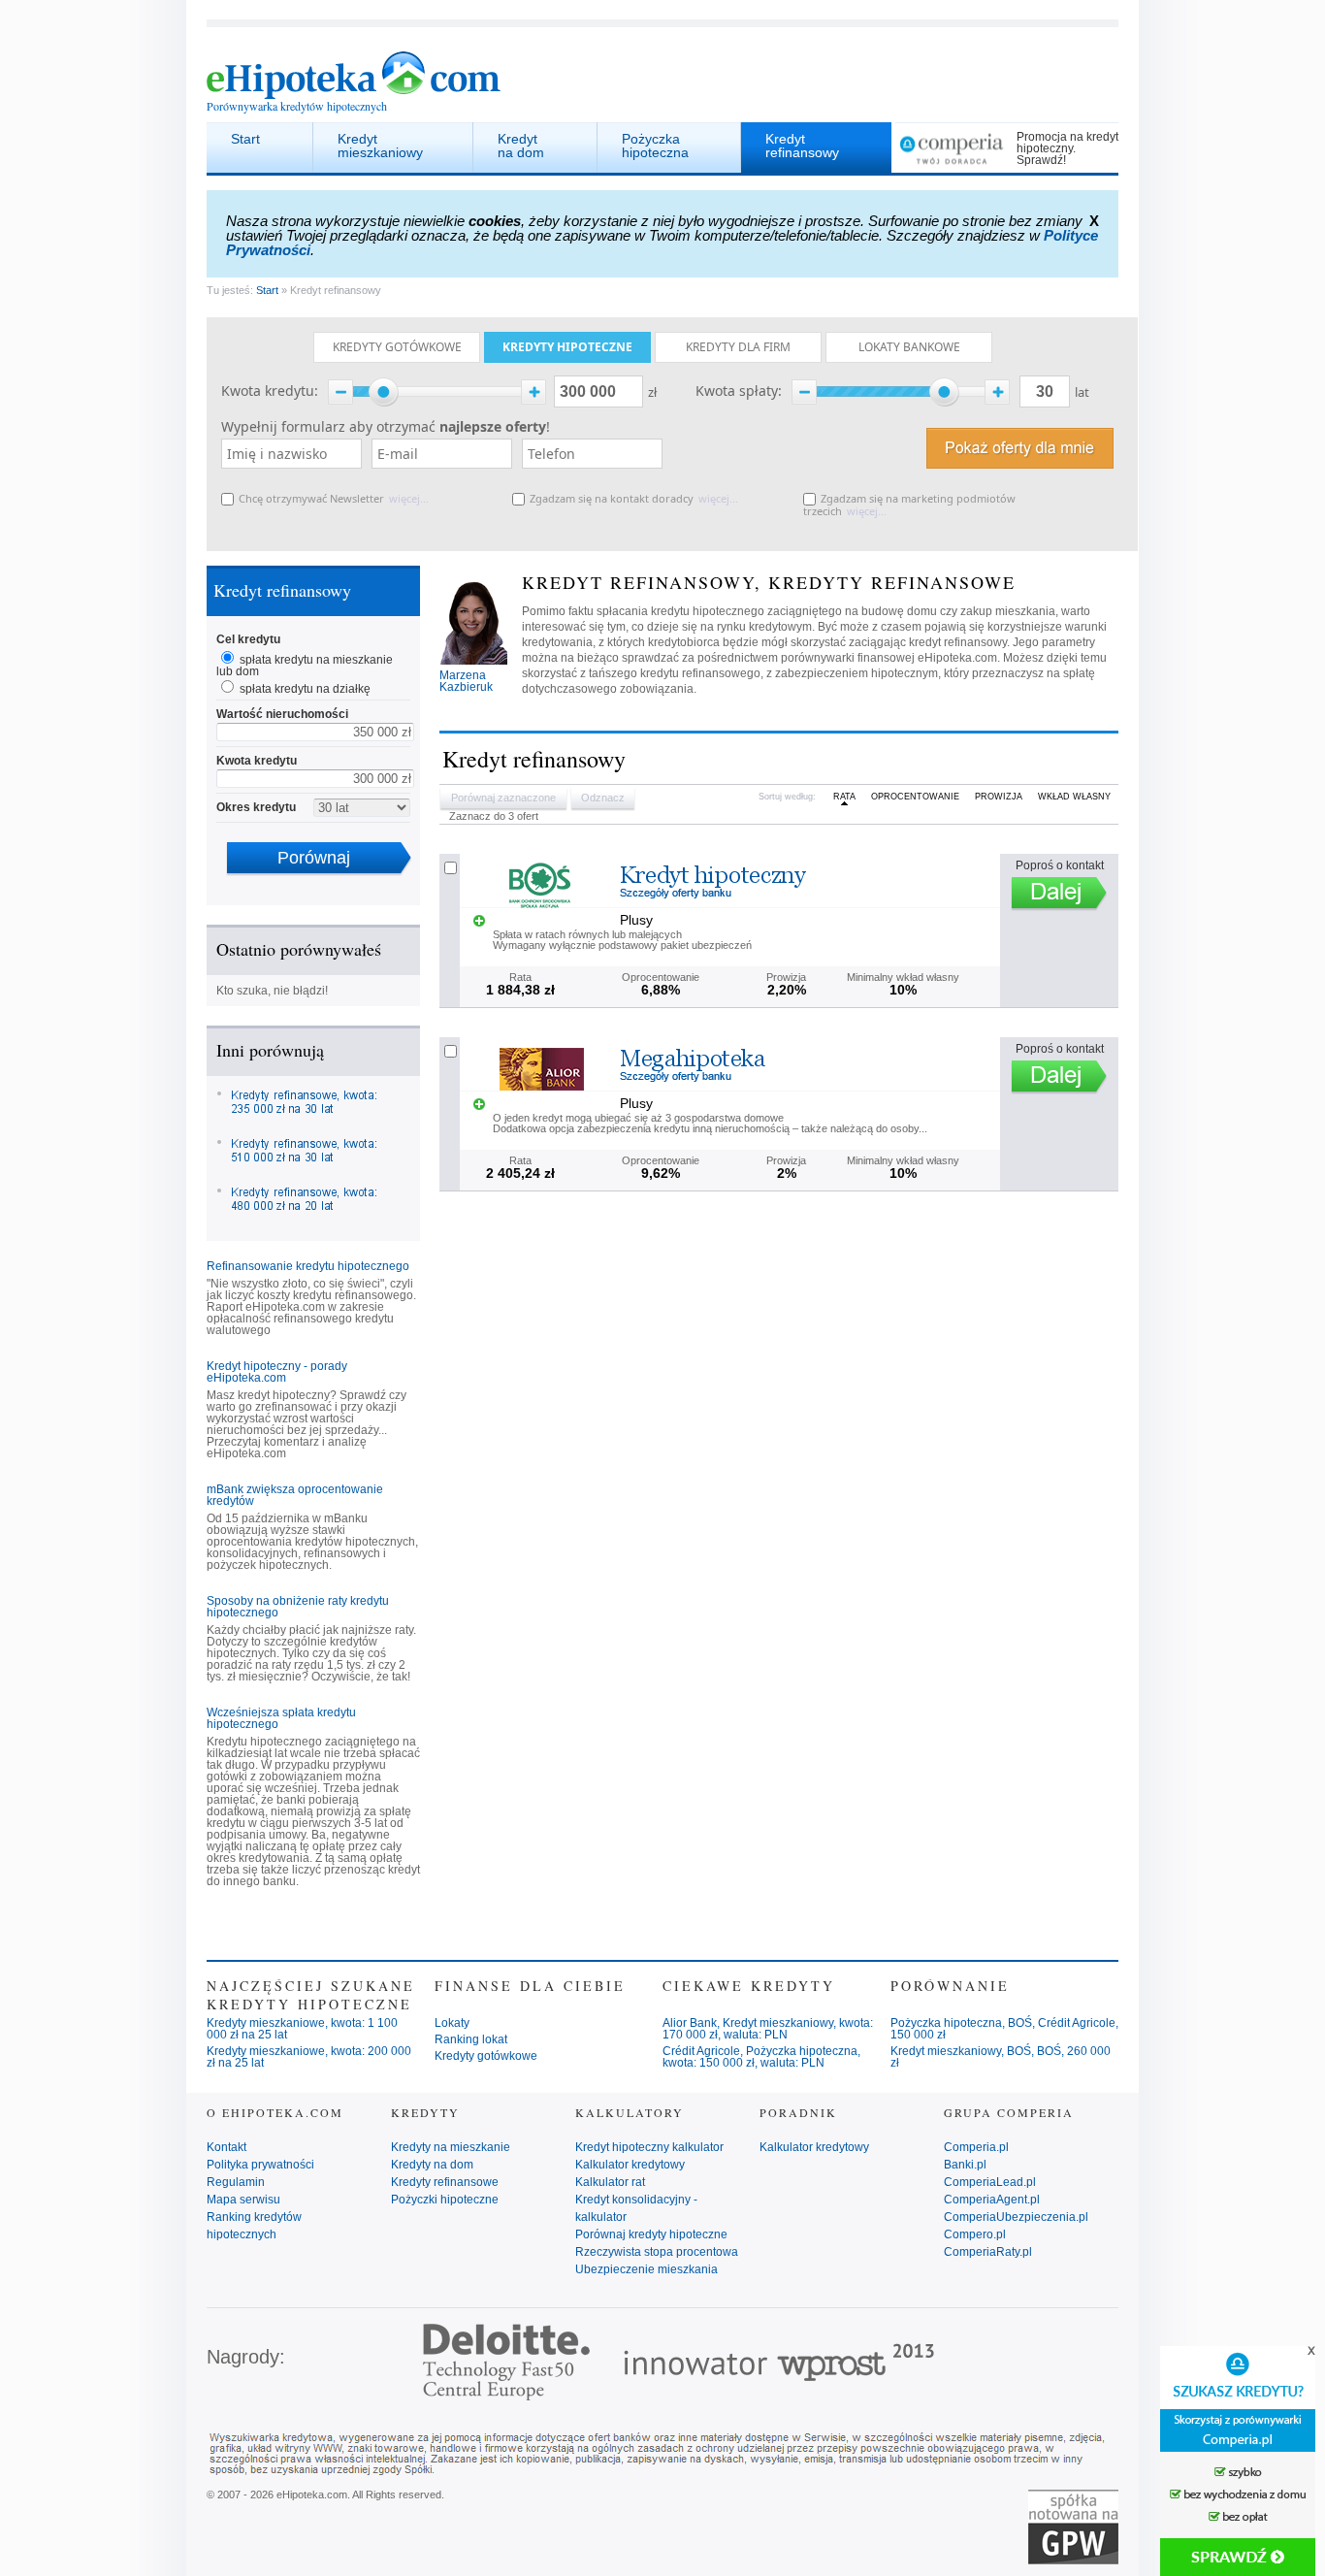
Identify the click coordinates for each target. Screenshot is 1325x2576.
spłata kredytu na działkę (305, 689)
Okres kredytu (256, 807)
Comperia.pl (976, 2147)
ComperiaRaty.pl (988, 2252)
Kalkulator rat (610, 2182)
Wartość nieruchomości (282, 714)
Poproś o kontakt (1060, 865)
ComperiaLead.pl (990, 2182)
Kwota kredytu (257, 761)
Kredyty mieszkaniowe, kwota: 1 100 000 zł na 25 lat (302, 2029)
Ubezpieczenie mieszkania (646, 2269)
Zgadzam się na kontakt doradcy (612, 498)
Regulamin (236, 2182)
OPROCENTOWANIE (915, 797)
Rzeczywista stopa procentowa (657, 2252)
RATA (844, 797)
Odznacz (603, 798)
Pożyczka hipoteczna (655, 146)
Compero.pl (975, 2234)
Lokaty (452, 2023)
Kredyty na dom (432, 2165)
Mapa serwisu (243, 2200)
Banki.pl (965, 2165)
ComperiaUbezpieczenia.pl (1016, 2217)
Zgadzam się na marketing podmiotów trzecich (909, 505)
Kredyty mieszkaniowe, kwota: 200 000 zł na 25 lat (309, 2057)
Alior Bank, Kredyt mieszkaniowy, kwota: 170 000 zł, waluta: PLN (768, 2029)
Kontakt (226, 2147)
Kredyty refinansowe (445, 2182)
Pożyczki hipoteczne (445, 2200)
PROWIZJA (999, 797)
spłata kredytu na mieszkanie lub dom (305, 666)
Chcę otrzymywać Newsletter (311, 498)
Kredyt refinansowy (802, 146)
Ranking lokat (471, 2039)
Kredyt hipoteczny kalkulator (649, 2147)
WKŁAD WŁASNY (1074, 797)
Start (245, 139)
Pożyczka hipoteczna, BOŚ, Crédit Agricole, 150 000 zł (1004, 2029)
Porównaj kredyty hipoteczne (651, 2234)
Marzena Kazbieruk (466, 681)
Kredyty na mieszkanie (451, 2147)
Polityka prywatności (260, 2165)
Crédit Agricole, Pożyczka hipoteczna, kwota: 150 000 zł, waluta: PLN (761, 2057)
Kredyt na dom (521, 146)
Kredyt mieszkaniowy (380, 146)
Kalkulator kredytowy (630, 2165)
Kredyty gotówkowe (486, 2056)
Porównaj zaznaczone (503, 798)
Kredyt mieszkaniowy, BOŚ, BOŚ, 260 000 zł (1001, 2057)
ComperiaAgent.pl (992, 2200)
